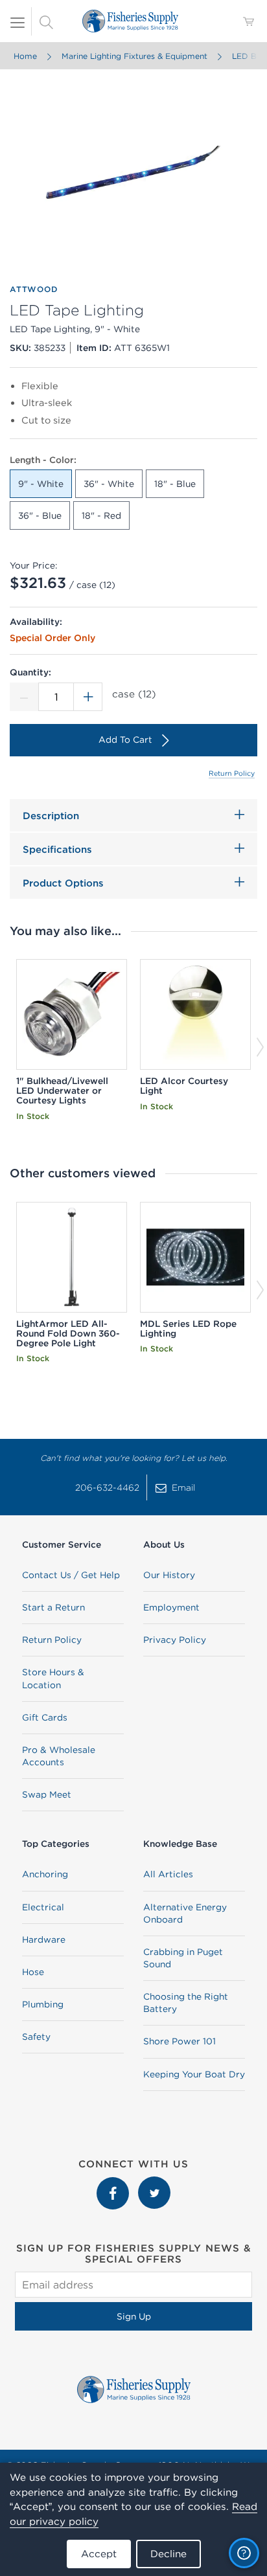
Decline (168, 2554)
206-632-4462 (107, 1487)
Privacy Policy (175, 1640)
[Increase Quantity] (88, 697)
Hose (33, 1972)
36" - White (109, 484)
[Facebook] (114, 2183)
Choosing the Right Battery (186, 2003)
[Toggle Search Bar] (46, 21)
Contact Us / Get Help (71, 1575)
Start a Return (53, 1607)
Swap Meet (47, 1794)
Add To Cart (125, 740)
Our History (169, 1575)
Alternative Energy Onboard (185, 1913)
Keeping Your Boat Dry (194, 2074)
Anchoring (45, 1874)
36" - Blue (40, 515)
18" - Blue (175, 484)
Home (25, 56)
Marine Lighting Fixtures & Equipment (134, 56)
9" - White (41, 484)
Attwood (34, 289)
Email (183, 1487)
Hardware (44, 1939)
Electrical (43, 1907)
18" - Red (101, 515)
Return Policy (232, 773)
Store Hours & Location (53, 1678)
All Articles (168, 1874)
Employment (171, 1607)
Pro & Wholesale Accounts (59, 1756)
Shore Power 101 (180, 2041)
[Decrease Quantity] (24, 697)
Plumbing (43, 2004)
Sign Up (134, 2316)
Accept (99, 2554)
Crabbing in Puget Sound (183, 1958)
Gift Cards (45, 1717)
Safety (36, 2037)
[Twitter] (154, 2183)
